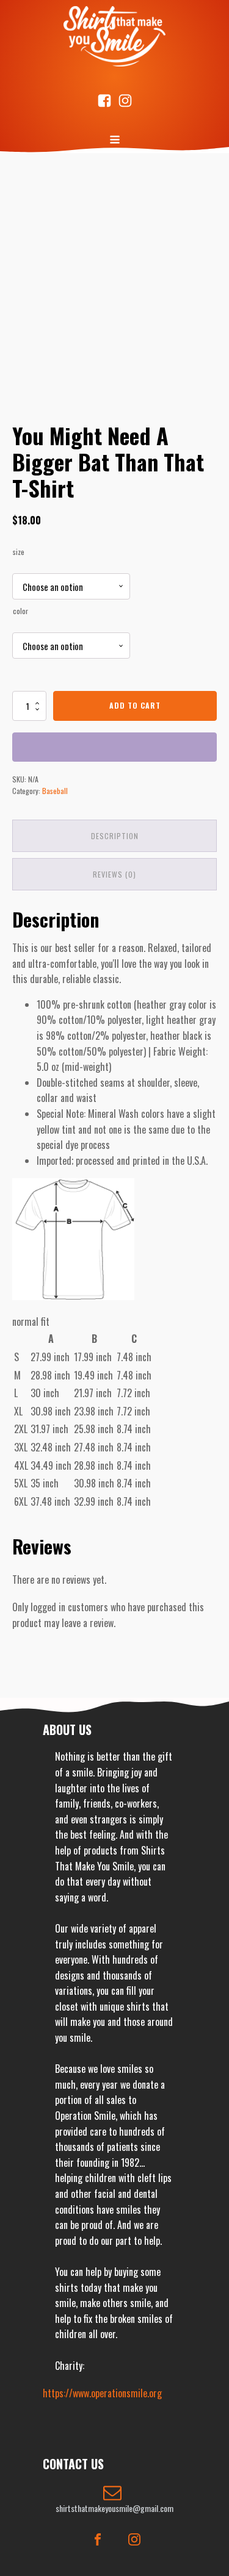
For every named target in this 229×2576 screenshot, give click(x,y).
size (19, 552)
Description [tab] (115, 836)
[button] (114, 2499)
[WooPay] (114, 747)
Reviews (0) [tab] (114, 874)
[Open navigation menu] (115, 141)
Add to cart (135, 705)
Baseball (55, 791)
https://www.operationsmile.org (102, 2393)
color (20, 611)
